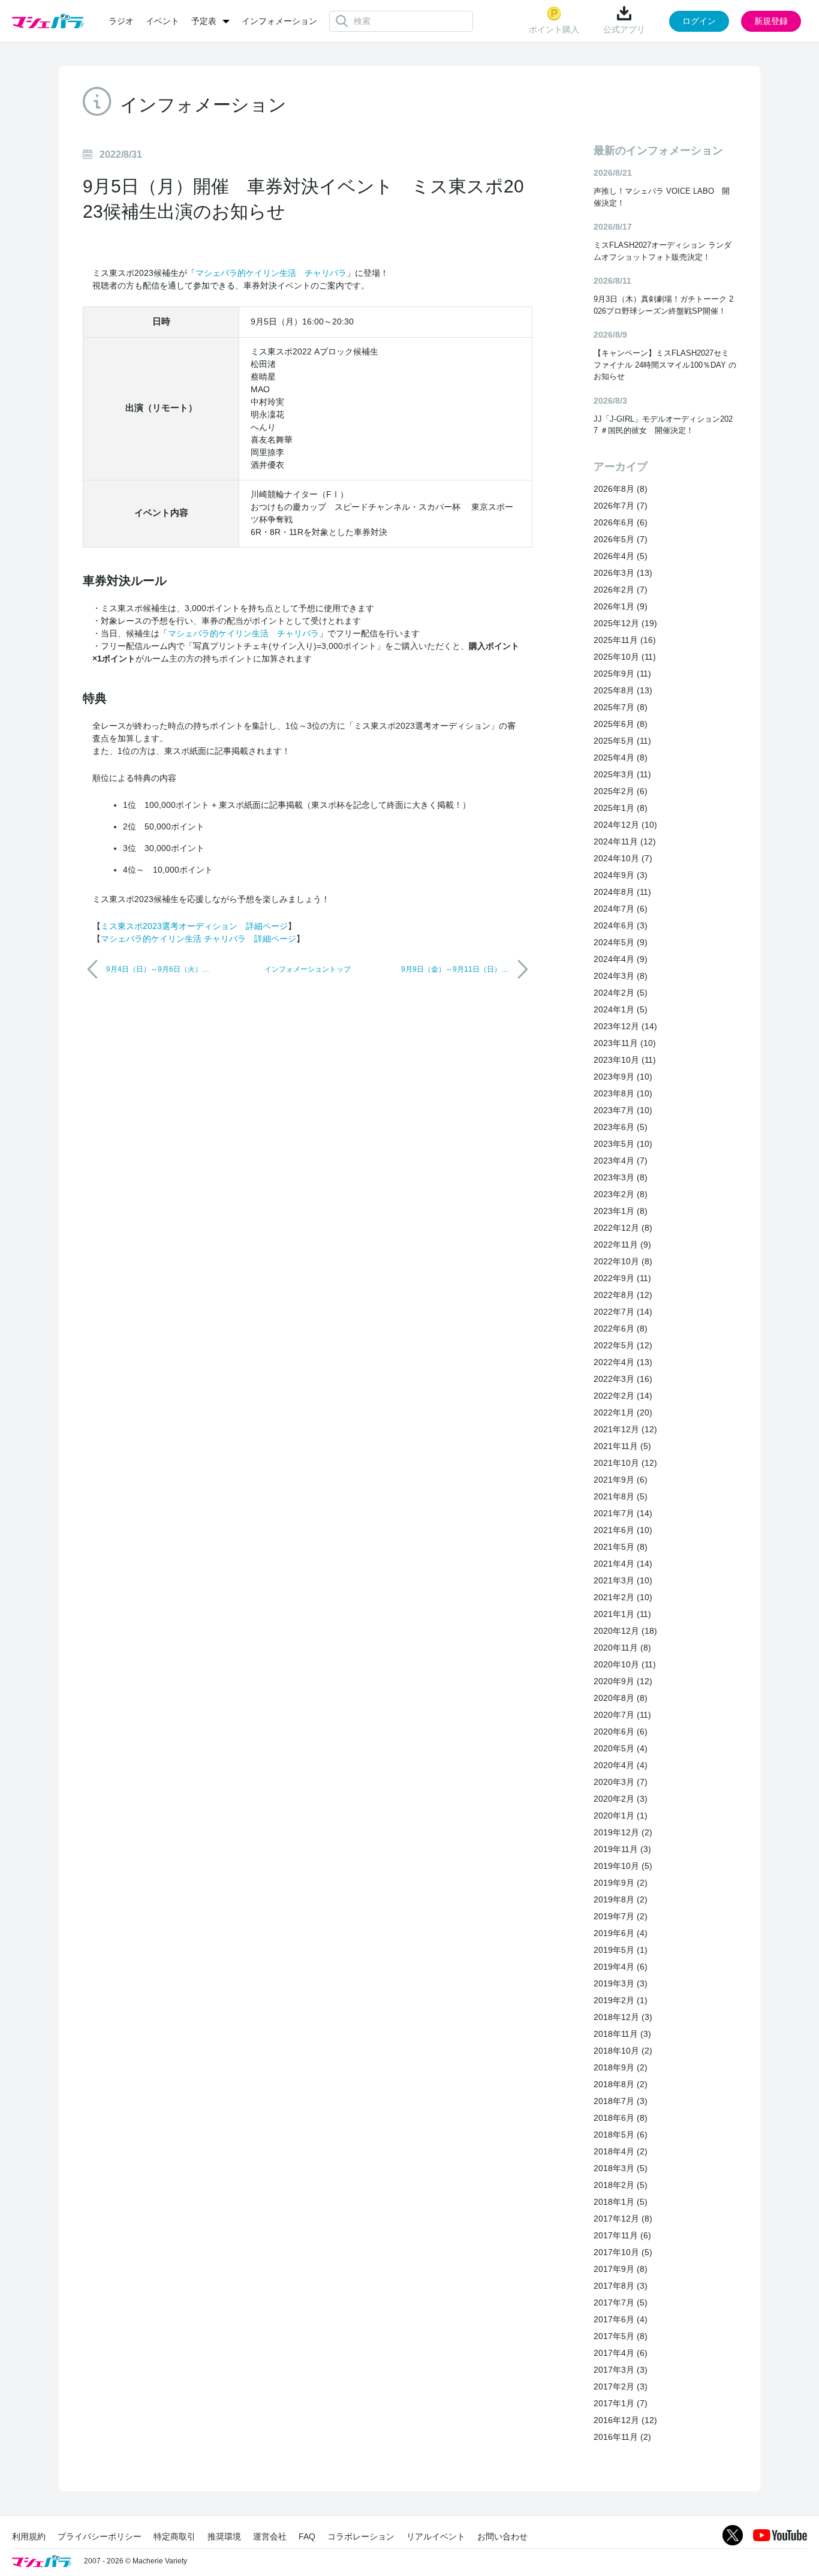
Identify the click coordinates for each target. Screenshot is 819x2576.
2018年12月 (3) (623, 2017)
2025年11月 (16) (625, 640)
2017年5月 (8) (621, 2336)
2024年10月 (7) (623, 858)
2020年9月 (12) (623, 1681)
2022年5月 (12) (623, 1345)
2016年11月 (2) (622, 2437)
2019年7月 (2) (621, 1916)
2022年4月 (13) (623, 1362)
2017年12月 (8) (623, 2219)
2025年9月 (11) (622, 674)
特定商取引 (174, 2536)
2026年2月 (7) (621, 590)
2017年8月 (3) (621, 2286)
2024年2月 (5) (621, 993)
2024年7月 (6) (621, 909)
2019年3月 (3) (621, 1983)
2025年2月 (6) (621, 791)
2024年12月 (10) (625, 825)
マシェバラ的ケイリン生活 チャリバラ (271, 273)
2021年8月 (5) (621, 1496)
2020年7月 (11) (622, 1715)
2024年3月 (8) (621, 976)
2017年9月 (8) (621, 2269)
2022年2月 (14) (623, 1396)
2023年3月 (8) (621, 1177)
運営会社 (270, 2536)
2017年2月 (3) (621, 2386)
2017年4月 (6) (621, 2353)
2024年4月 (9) (621, 959)
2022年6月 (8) (621, 1328)
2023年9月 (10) (623, 1077)
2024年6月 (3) (621, 925)
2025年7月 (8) (621, 707)
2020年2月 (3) (621, 1799)
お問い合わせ (502, 2536)
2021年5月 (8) (621, 1547)
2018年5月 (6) (621, 2135)
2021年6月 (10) (623, 1530)
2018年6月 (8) (621, 2118)
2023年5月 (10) (623, 1144)
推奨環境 (224, 2536)
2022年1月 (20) (623, 1412)
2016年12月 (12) (625, 2420)
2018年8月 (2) (621, 2084)
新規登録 (771, 21)
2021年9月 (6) (621, 1480)
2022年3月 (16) (623, 1379)
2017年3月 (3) (621, 2370)
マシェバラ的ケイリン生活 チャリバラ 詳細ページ (198, 939)
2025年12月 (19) (625, 623)
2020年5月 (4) (621, 1748)
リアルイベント (436, 2536)
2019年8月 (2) (621, 1899)
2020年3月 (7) (621, 1782)
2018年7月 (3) (621, 2101)
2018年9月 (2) (621, 2067)
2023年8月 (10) (623, 1093)
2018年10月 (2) (623, 2051)
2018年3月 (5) (621, 2168)
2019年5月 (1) (621, 1950)
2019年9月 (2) (621, 1883)
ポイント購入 (554, 29)
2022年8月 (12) (623, 1295)
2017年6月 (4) (621, 2319)
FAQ (307, 2536)
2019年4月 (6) (621, 1967)
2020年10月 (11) (625, 1664)
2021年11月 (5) (622, 1446)
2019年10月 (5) (623, 1866)
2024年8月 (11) (622, 892)
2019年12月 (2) (623, 1832)
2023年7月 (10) (623, 1110)
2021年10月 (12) (625, 1463)
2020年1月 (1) (621, 1815)
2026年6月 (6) (621, 522)
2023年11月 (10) (625, 1043)
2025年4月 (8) (621, 758)
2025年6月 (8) (621, 724)
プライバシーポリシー (100, 2536)
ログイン (699, 21)
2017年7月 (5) (621, 2303)
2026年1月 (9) (621, 606)
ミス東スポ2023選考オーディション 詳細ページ (194, 926)
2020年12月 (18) (625, 1631)
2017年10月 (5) (623, 2252)
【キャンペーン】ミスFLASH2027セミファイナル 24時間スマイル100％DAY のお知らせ (665, 365)
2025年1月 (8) (621, 808)
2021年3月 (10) (623, 1580)
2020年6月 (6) (621, 1732)
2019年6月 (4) (621, 1933)
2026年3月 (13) (623, 573)
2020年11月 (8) (622, 1648)
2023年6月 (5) (621, 1127)
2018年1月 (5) (621, 2202)
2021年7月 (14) (623, 1513)
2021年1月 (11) (622, 1614)
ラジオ (121, 21)
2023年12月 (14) (625, 1026)
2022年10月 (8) (623, 1261)
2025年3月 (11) (622, 774)
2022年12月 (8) (623, 1228)
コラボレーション (361, 2536)
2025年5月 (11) (622, 741)
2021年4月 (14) (623, 1564)
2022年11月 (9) (622, 1245)
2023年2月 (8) (621, 1194)
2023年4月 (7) (621, 1161)
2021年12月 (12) (625, 1429)
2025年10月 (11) (625, 657)
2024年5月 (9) (621, 942)
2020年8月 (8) (621, 1698)
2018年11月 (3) (622, 2034)
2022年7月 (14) (623, 1312)
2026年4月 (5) (621, 556)
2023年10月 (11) (625, 1060)
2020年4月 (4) (621, 1765)
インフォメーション (279, 21)
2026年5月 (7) (621, 539)
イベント (162, 21)
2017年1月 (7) (621, 2403)
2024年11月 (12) (625, 841)
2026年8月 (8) (621, 489)
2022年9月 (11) (622, 1278)
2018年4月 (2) (621, 2151)
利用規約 (29, 2536)
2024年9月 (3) (621, 875)
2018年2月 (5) (621, 2185)
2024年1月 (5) (621, 1009)
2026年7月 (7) (621, 506)
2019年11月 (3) (622, 1849)
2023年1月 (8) (621, 1211)
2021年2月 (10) (623, 1597)
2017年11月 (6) (622, 2235)
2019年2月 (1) (621, 2000)
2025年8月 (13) (623, 690)
